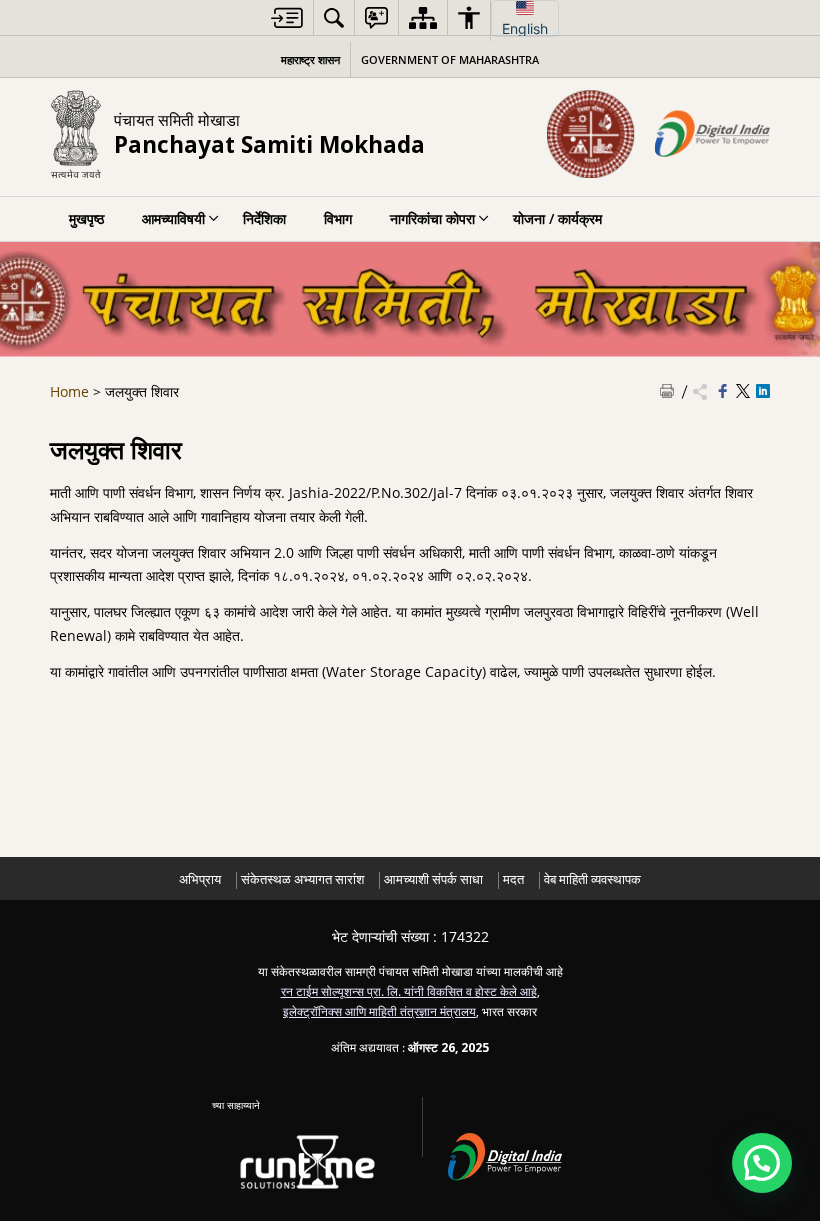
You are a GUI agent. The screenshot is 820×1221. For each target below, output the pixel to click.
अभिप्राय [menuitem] (200, 879)
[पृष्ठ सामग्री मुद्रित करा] (667, 392)
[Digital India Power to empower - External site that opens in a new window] (517, 1153)
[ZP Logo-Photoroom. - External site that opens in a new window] (591, 134)
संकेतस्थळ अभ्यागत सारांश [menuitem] (302, 879)
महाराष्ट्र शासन (310, 59)
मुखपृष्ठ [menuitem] (86, 218)
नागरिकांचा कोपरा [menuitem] (432, 218)
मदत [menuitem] (513, 879)
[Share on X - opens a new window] (743, 392)
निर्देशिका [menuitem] (264, 218)
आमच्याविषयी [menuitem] (173, 218)
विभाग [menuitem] (338, 218)
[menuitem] (287, 17)
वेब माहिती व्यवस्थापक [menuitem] (592, 879)
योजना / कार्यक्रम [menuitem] (557, 218)
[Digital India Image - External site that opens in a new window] (712, 134)
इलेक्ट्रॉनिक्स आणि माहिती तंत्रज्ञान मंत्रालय (379, 1011)
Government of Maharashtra (450, 59)
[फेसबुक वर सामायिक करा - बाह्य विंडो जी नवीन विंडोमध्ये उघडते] (723, 392)
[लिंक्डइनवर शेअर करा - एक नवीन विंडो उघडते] (763, 392)
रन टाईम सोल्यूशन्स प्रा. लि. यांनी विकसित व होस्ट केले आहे (409, 991)
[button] (762, 1163)
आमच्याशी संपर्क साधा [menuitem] (433, 879)
